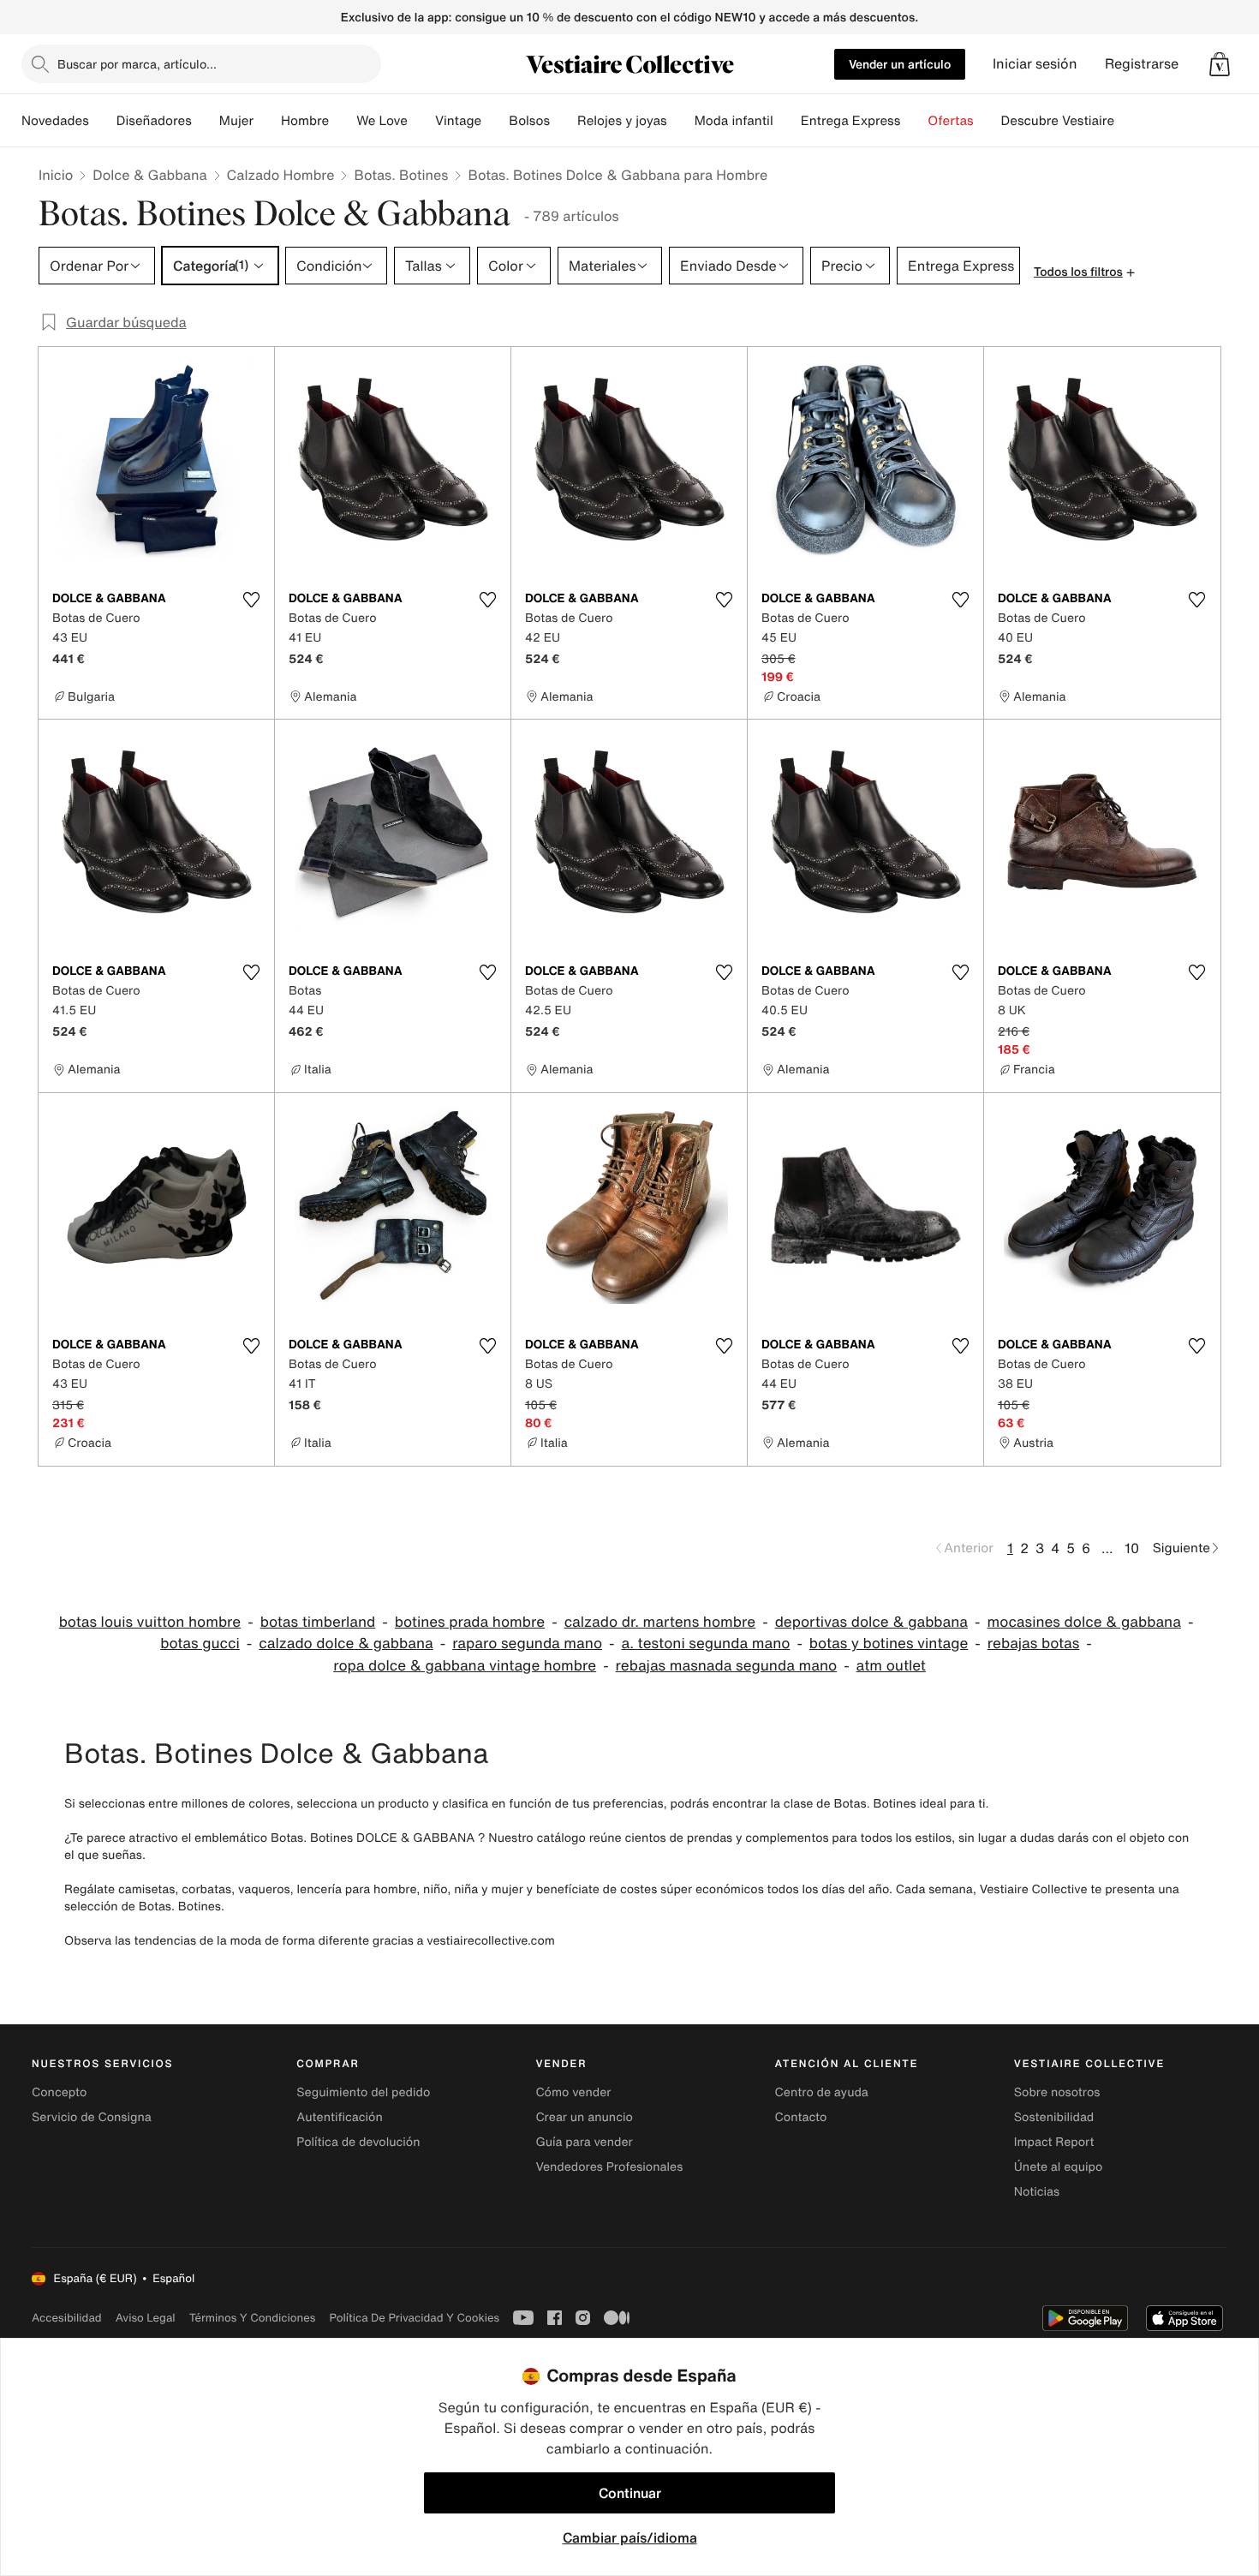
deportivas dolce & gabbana (871, 1622)
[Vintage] (495, 121)
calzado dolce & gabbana (346, 1644)
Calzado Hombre (281, 175)
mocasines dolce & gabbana (1084, 1622)
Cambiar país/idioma (630, 2537)
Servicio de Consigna (92, 2117)
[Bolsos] (564, 121)
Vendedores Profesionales (609, 2167)
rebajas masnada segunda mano (727, 1666)
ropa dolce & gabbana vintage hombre (465, 1666)
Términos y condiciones (253, 2318)
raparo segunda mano (527, 1644)
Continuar (630, 2493)
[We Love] (421, 121)
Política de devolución (358, 2142)
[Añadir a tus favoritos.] (251, 600)
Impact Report (1054, 2142)
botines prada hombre (470, 1622)
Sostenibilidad (1054, 2117)
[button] (1220, 64)
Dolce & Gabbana (149, 175)
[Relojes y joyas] (681, 121)
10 (1132, 1548)
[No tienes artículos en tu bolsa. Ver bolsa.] (1220, 64)
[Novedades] (103, 121)
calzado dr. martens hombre (660, 1622)
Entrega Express (851, 121)
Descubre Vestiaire (1058, 121)
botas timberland (318, 1622)
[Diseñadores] (206, 121)
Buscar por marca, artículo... (137, 64)
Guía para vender (584, 2142)
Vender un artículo (900, 64)
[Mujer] (267, 121)
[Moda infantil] (787, 121)
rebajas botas (1034, 1644)
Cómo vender (573, 2092)
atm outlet (891, 1666)
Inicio (56, 175)
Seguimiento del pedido (363, 2092)
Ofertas (950, 121)
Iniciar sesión (1035, 64)
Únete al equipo (1059, 2167)
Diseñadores (154, 121)
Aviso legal (146, 2318)
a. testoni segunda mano (706, 1644)
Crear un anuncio (584, 2117)
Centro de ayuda (822, 2092)
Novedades (55, 121)
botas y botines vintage (889, 1644)
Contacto (801, 2117)
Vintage (458, 121)
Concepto (59, 2092)
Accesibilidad (67, 2318)
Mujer (236, 121)
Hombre (305, 121)
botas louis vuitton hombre (150, 1622)
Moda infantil (734, 121)
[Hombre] (343, 121)
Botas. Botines (401, 175)
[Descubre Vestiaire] (1128, 121)
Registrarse (1142, 64)
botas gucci (200, 1644)
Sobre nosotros (1057, 2092)
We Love (382, 121)
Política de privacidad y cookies (414, 2318)
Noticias (1037, 2192)
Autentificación (340, 2117)
